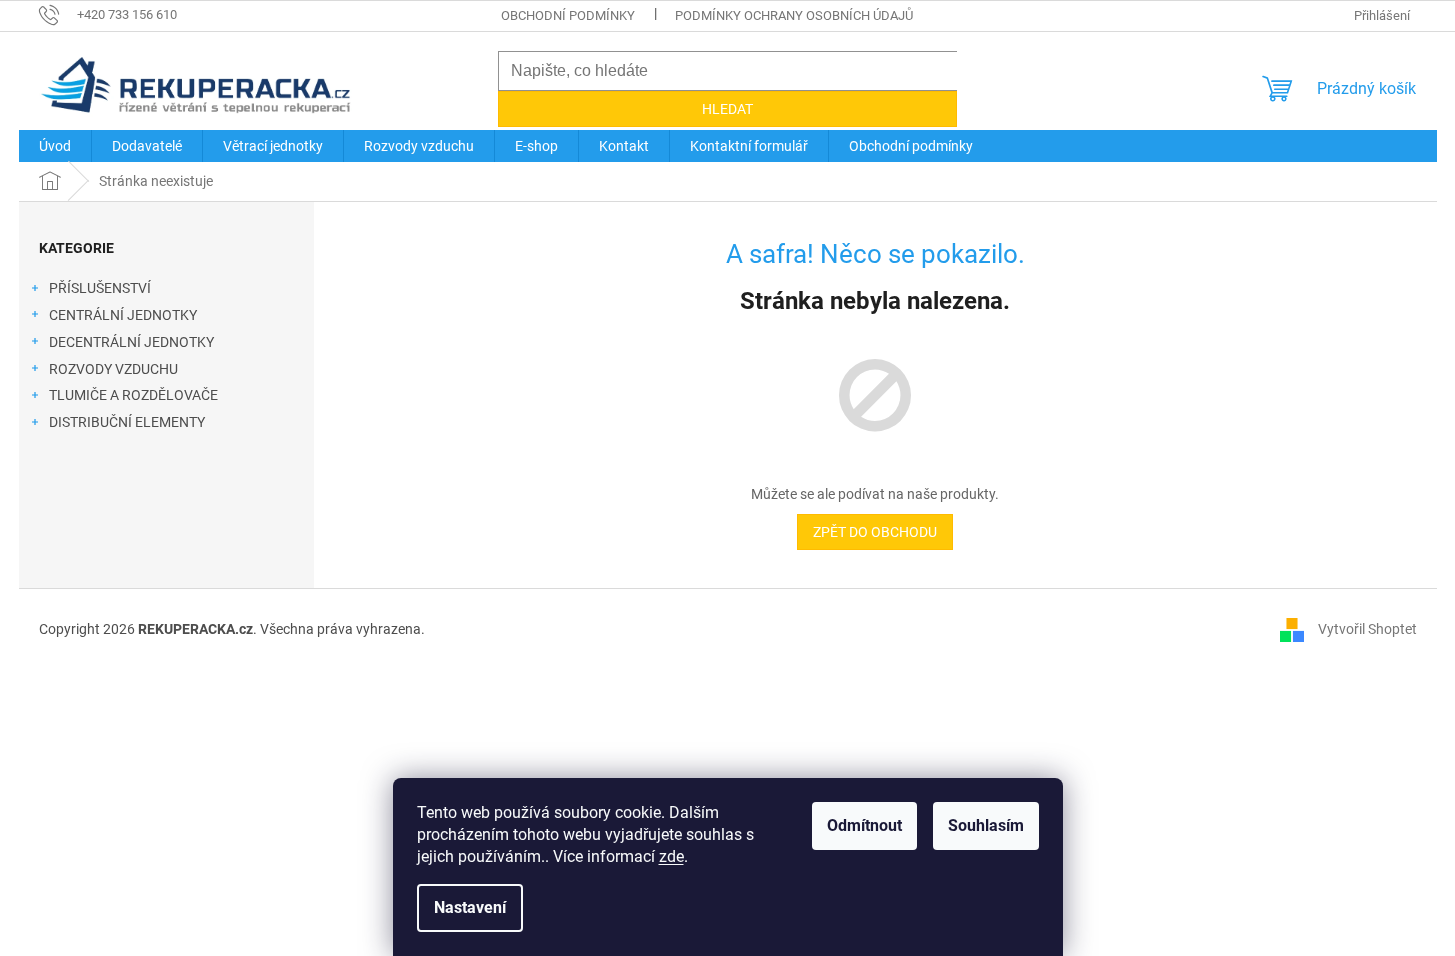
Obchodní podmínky (568, 15)
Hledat (727, 109)
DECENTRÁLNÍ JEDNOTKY (131, 342)
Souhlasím (986, 825)
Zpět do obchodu (875, 532)
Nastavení (470, 907)
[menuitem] (55, 146)
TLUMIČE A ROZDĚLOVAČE (133, 395)
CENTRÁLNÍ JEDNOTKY (123, 315)
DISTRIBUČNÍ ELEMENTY (127, 422)
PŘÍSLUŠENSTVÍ (100, 288)
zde (671, 856)
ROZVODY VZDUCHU (113, 369)
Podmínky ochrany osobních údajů (794, 15)
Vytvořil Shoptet (1367, 628)
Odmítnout (864, 825)
